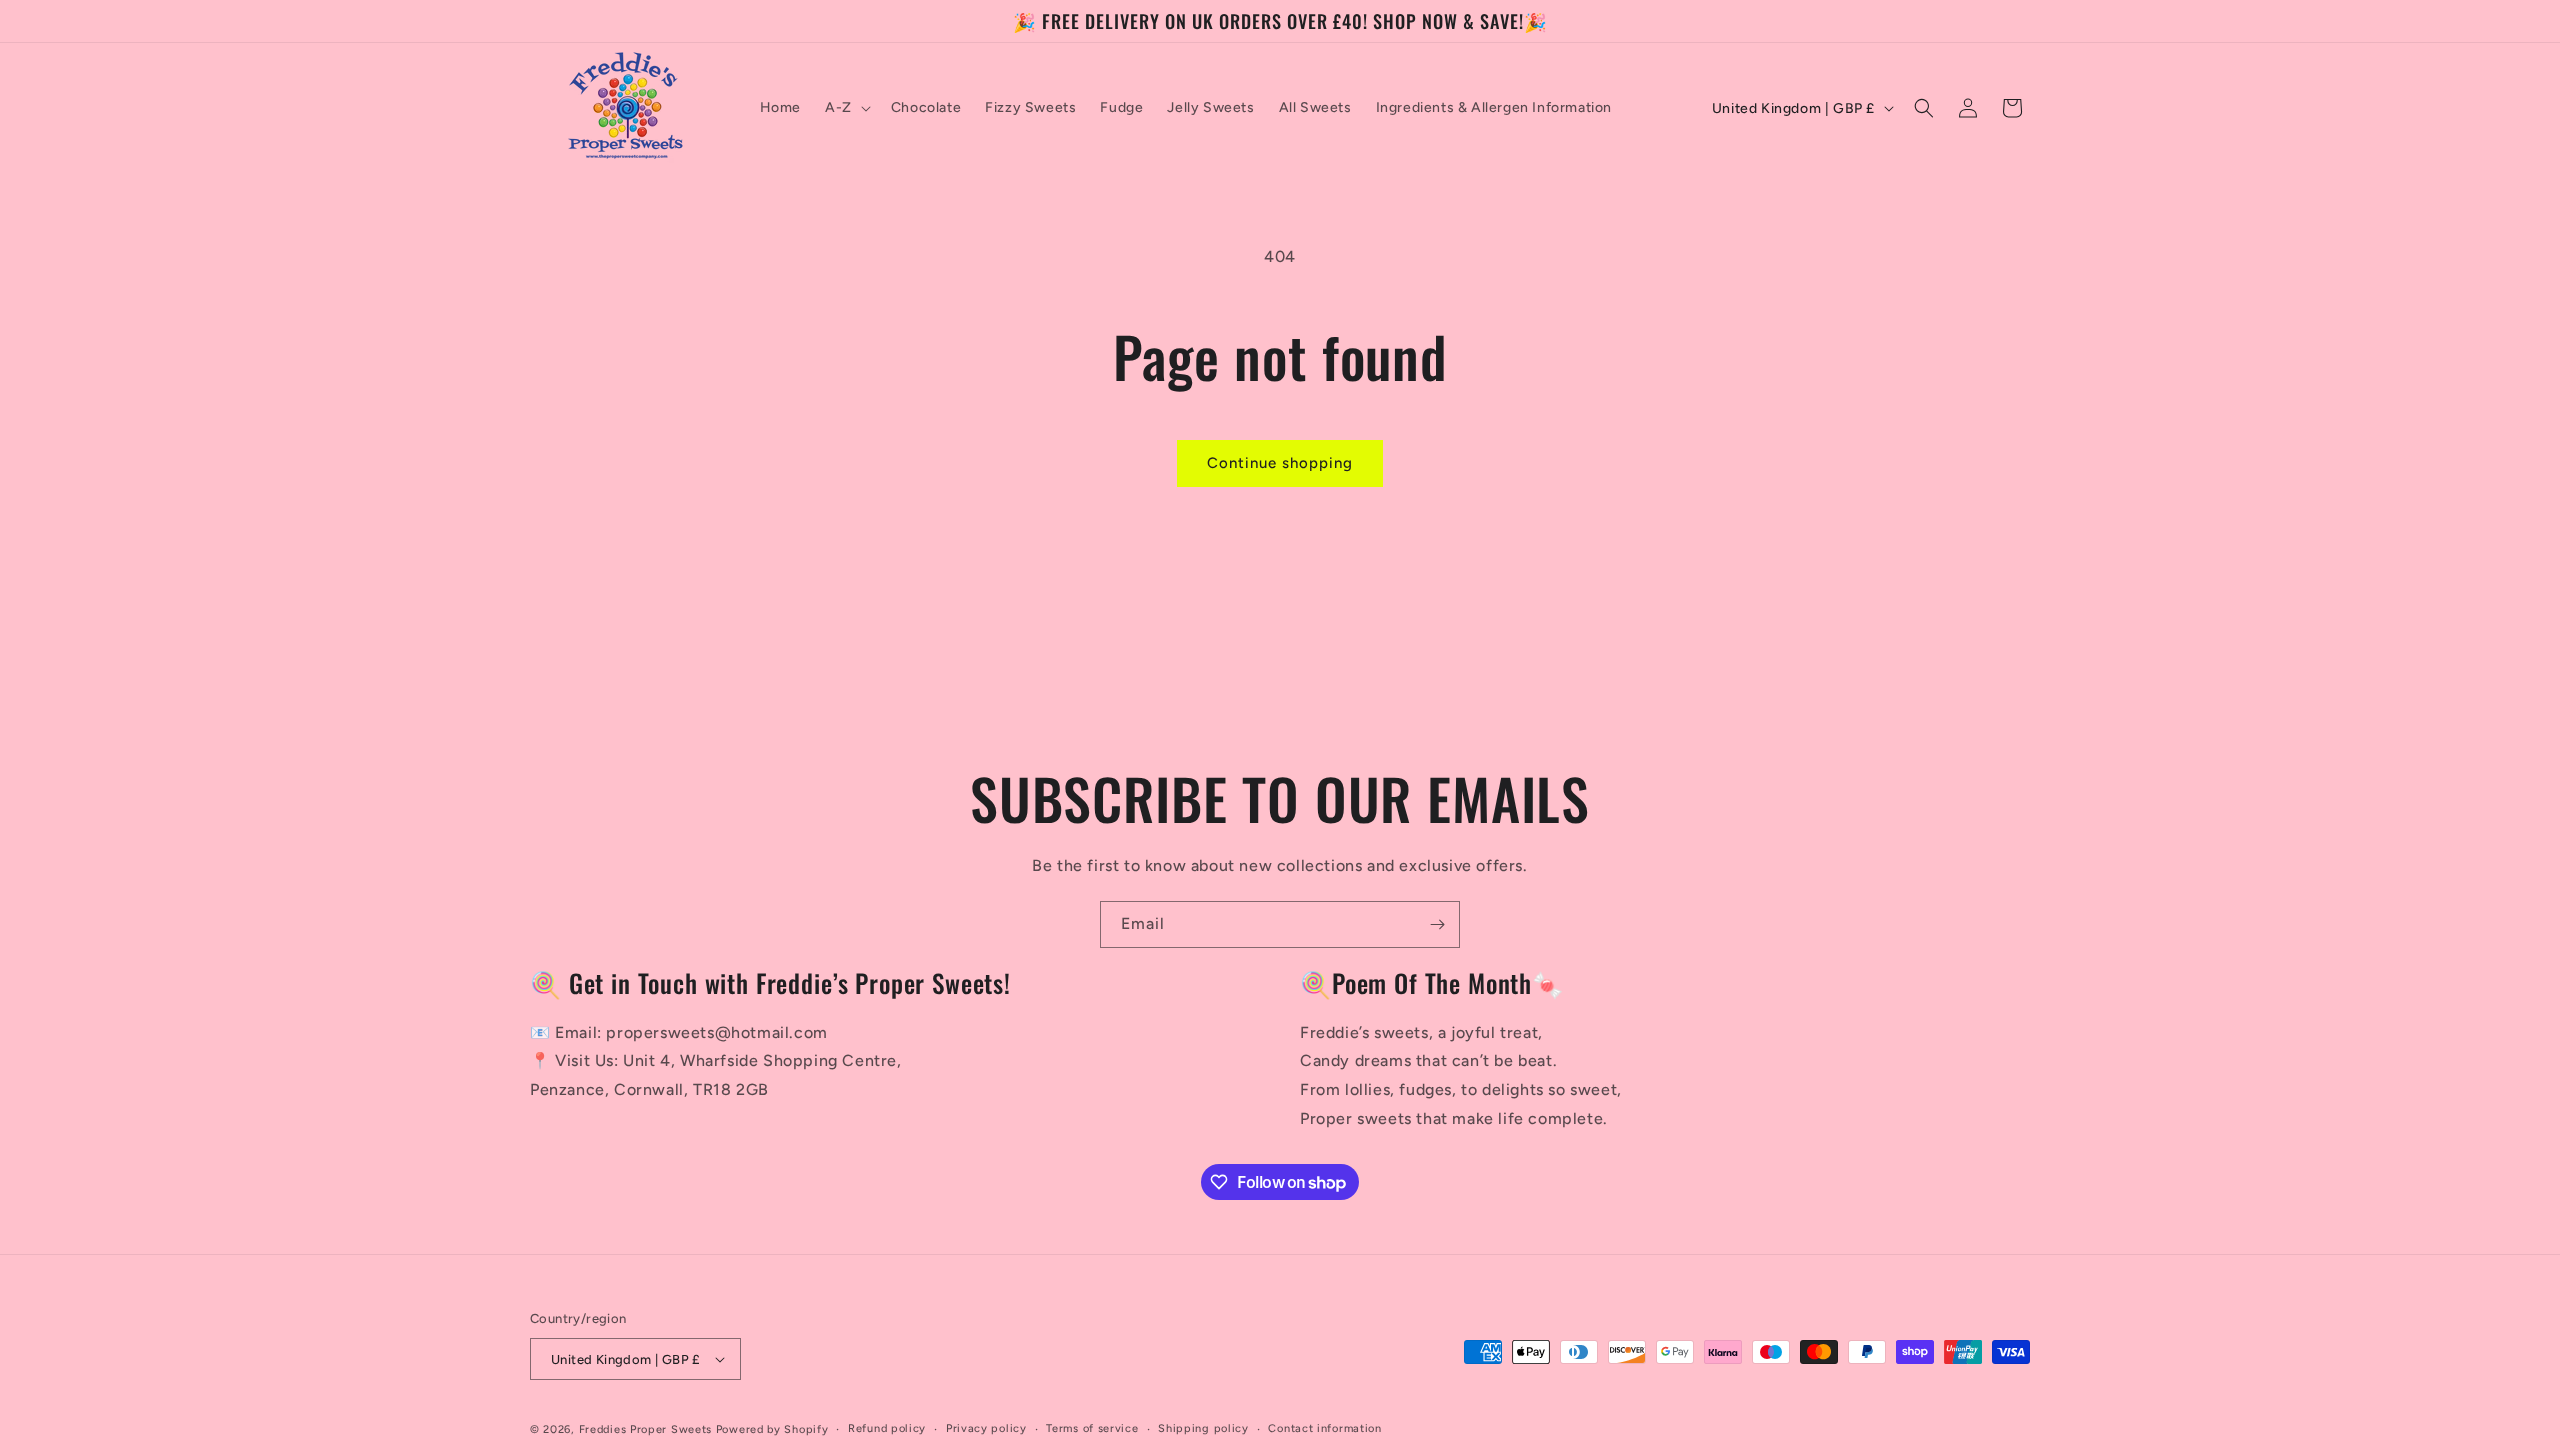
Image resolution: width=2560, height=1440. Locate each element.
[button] (846, 108)
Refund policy (887, 1428)
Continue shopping (1280, 463)
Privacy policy (986, 1428)
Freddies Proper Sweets (645, 1429)
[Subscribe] (1437, 924)
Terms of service (1092, 1428)
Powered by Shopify (772, 1429)
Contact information (1324, 1428)
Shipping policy (1203, 1428)
